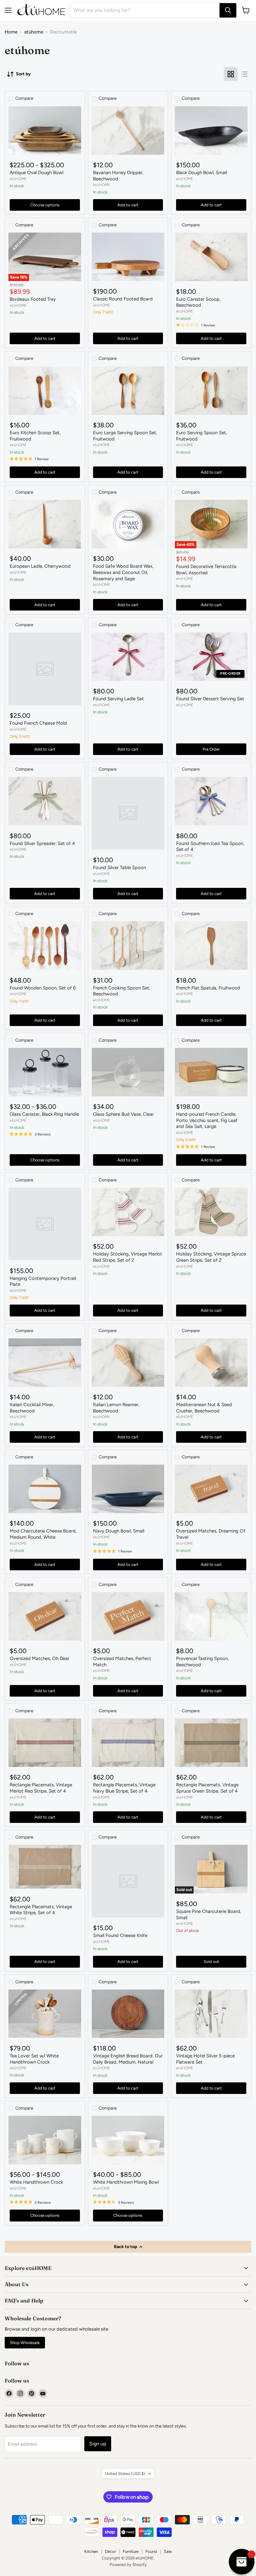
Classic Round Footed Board (123, 299)
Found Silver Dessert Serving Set (210, 699)
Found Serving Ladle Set (118, 699)
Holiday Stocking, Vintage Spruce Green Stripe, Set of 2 (211, 1257)
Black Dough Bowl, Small (202, 173)
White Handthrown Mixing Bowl (126, 2182)
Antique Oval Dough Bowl (37, 173)
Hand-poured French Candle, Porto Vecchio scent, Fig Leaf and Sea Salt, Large (207, 1120)
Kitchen (91, 2551)
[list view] (244, 74)
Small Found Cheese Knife (120, 1935)
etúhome (34, 32)
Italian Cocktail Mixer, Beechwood (32, 1408)
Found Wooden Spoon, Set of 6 (43, 988)
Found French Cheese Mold (38, 723)
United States (125, 2474)
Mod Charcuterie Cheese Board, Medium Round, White (43, 1534)
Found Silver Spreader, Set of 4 (42, 843)
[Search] (228, 10)
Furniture (131, 2551)
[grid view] (231, 74)
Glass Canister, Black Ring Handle (44, 1114)
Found (151, 2551)
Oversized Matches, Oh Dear (39, 1658)
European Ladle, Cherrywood (40, 566)
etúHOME (18, 179)
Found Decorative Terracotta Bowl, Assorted (206, 570)
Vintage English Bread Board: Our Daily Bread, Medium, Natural (128, 2059)
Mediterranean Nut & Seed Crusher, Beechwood (204, 1408)
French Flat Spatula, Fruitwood (208, 988)
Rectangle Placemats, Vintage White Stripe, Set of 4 (41, 1910)
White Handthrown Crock (36, 2182)
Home (11, 32)
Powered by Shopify (128, 2565)
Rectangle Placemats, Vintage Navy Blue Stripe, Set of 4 (124, 1788)
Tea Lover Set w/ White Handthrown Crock (34, 2059)
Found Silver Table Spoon (119, 868)
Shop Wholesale (25, 2343)
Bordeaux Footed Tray (33, 299)
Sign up (98, 2444)
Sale (168, 2551)
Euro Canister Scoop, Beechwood (198, 302)
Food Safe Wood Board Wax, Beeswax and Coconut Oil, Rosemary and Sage (123, 572)
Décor (110, 2551)
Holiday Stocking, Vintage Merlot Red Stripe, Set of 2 (128, 1257)
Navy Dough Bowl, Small (119, 1531)
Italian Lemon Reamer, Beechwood (116, 1408)
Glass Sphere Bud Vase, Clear (123, 1114)
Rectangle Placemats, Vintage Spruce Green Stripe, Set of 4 (207, 1788)
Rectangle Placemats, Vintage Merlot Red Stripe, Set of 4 (41, 1788)
